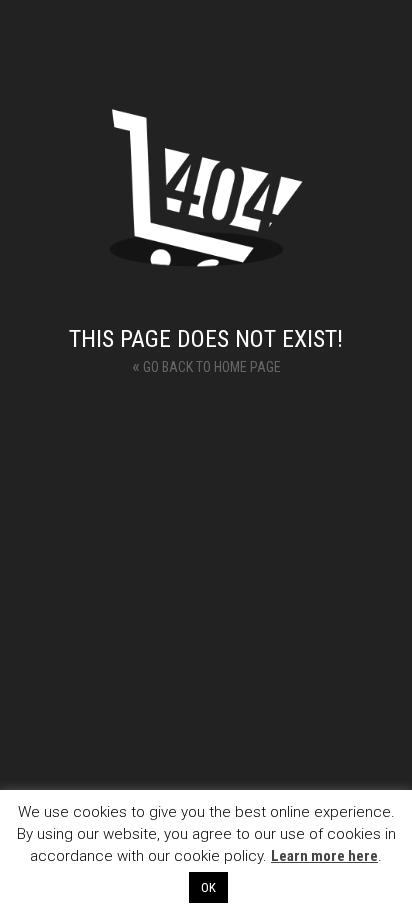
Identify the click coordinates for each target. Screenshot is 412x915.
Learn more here (324, 856)
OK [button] (208, 887)
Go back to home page (206, 365)
